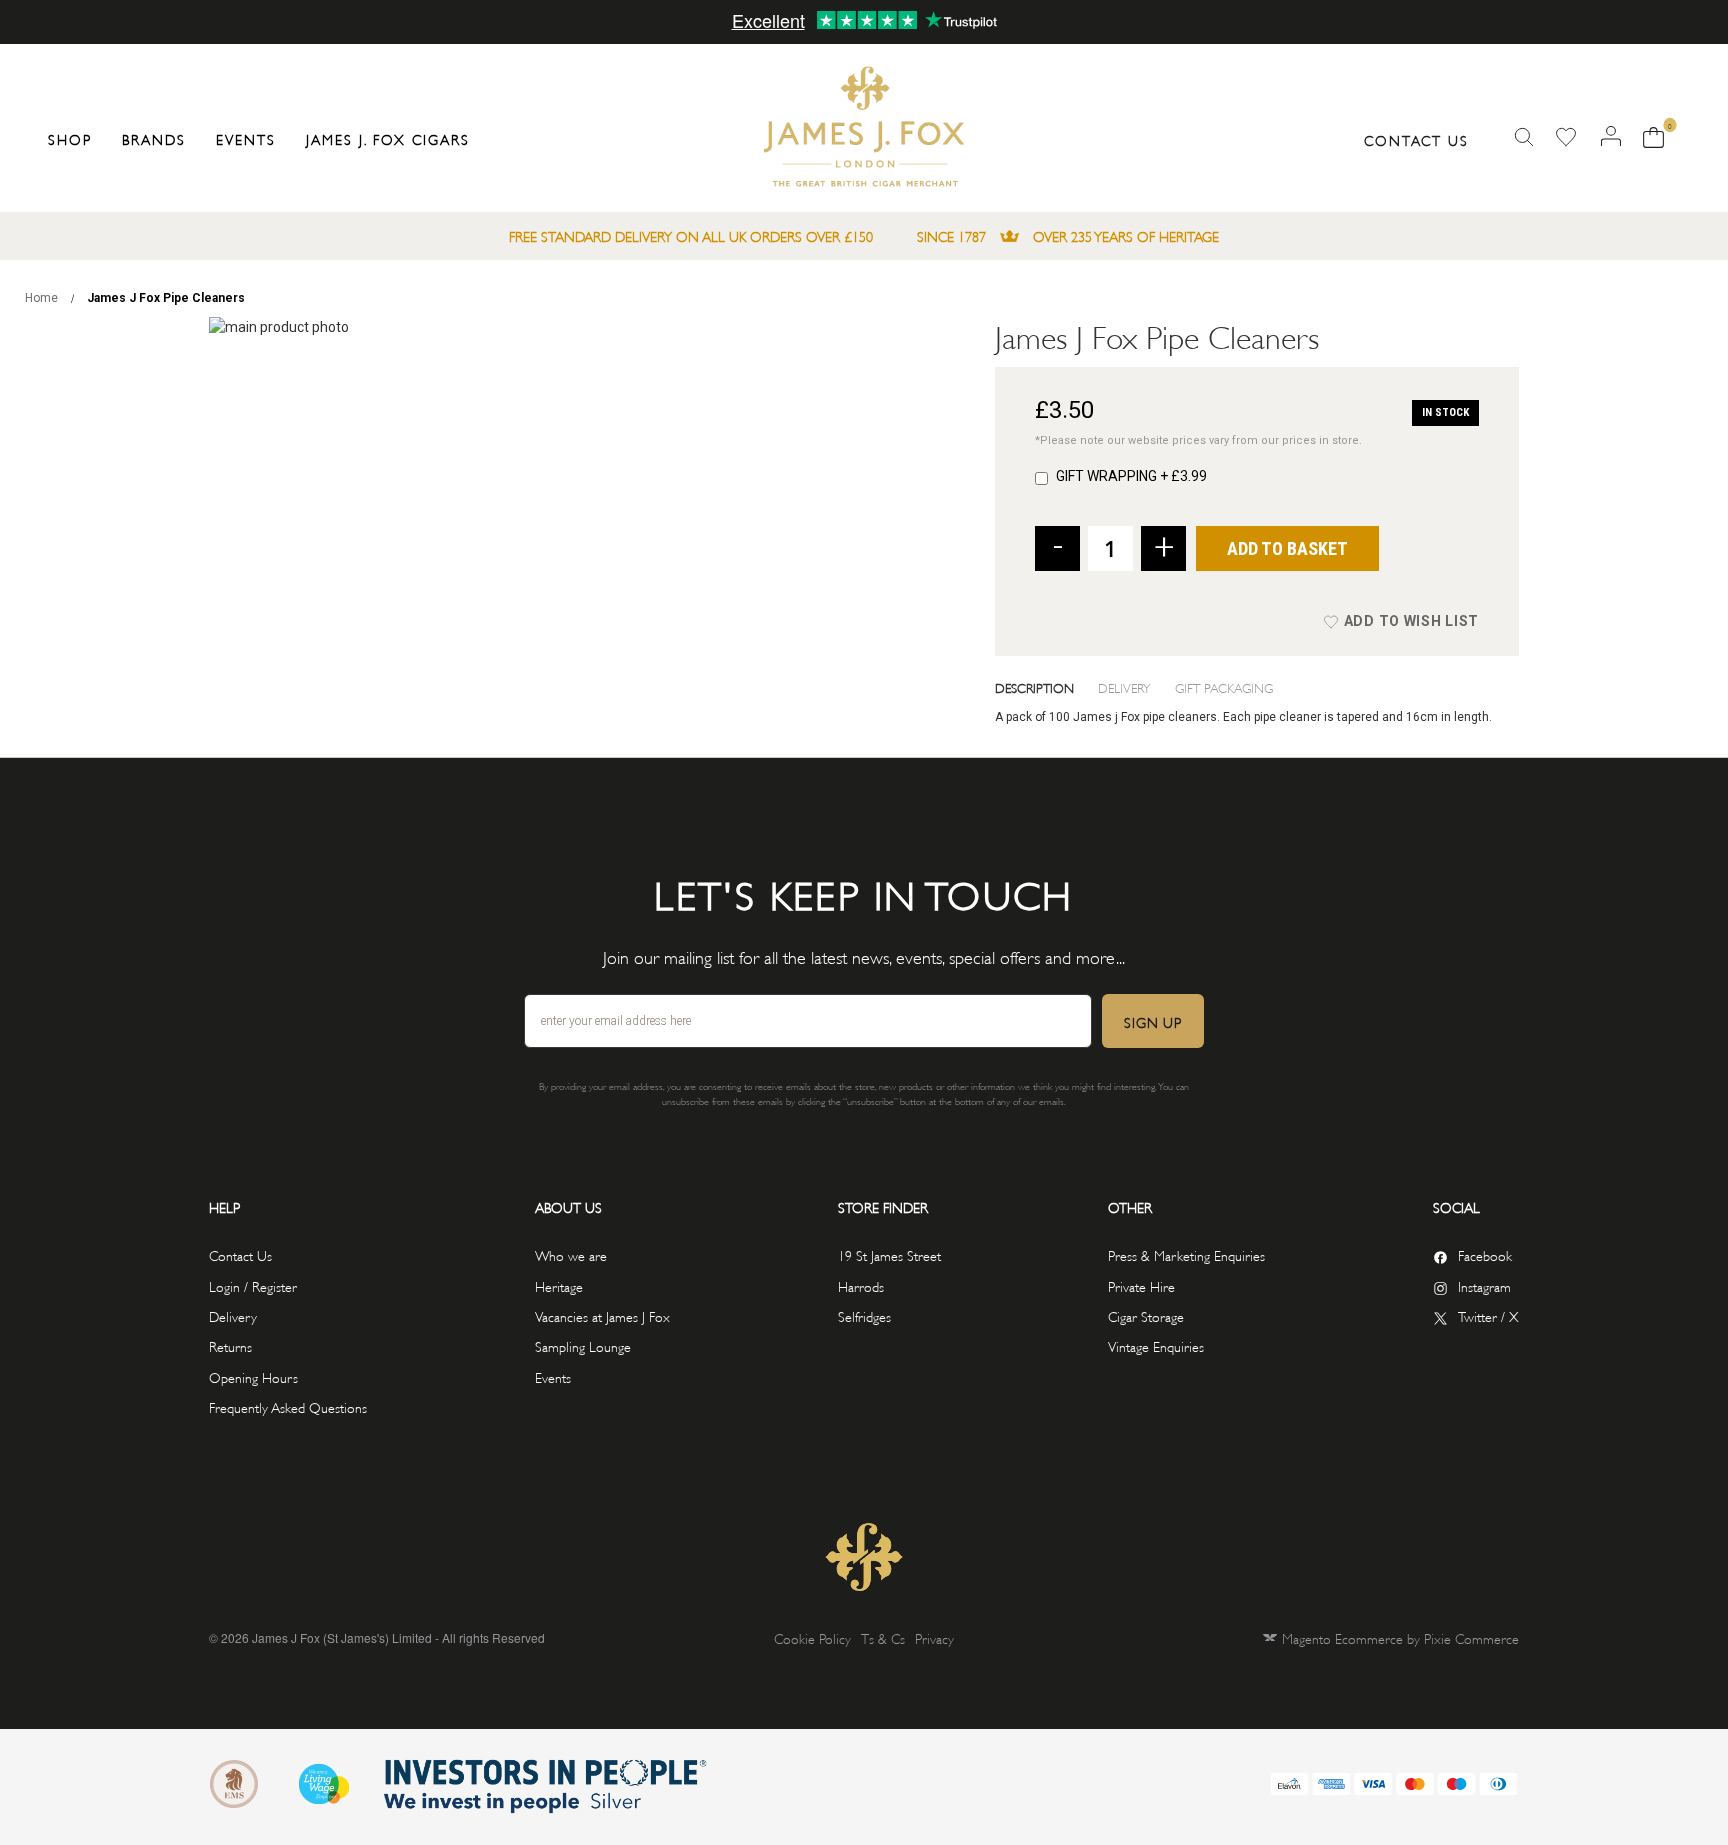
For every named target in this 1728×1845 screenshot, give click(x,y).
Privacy (934, 1637)
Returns (230, 1345)
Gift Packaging (1224, 687)
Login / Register (253, 1285)
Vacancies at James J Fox (602, 1315)
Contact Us (1416, 139)
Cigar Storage (1146, 1315)
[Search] (1524, 137)
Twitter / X (1488, 1315)
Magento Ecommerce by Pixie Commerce (1400, 1637)
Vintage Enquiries (1156, 1345)
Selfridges (864, 1315)
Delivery (1124, 687)
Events (553, 1376)
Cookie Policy (812, 1637)
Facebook (1485, 1254)
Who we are (571, 1254)
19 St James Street (889, 1254)
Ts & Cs (883, 1637)
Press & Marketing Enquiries (1186, 1254)
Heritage (559, 1285)
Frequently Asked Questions (288, 1406)
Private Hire (1141, 1285)
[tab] (1047, 687)
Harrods (861, 1285)
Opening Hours (253, 1376)
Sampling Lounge (583, 1345)
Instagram (1484, 1285)
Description (1034, 687)
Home (41, 298)
